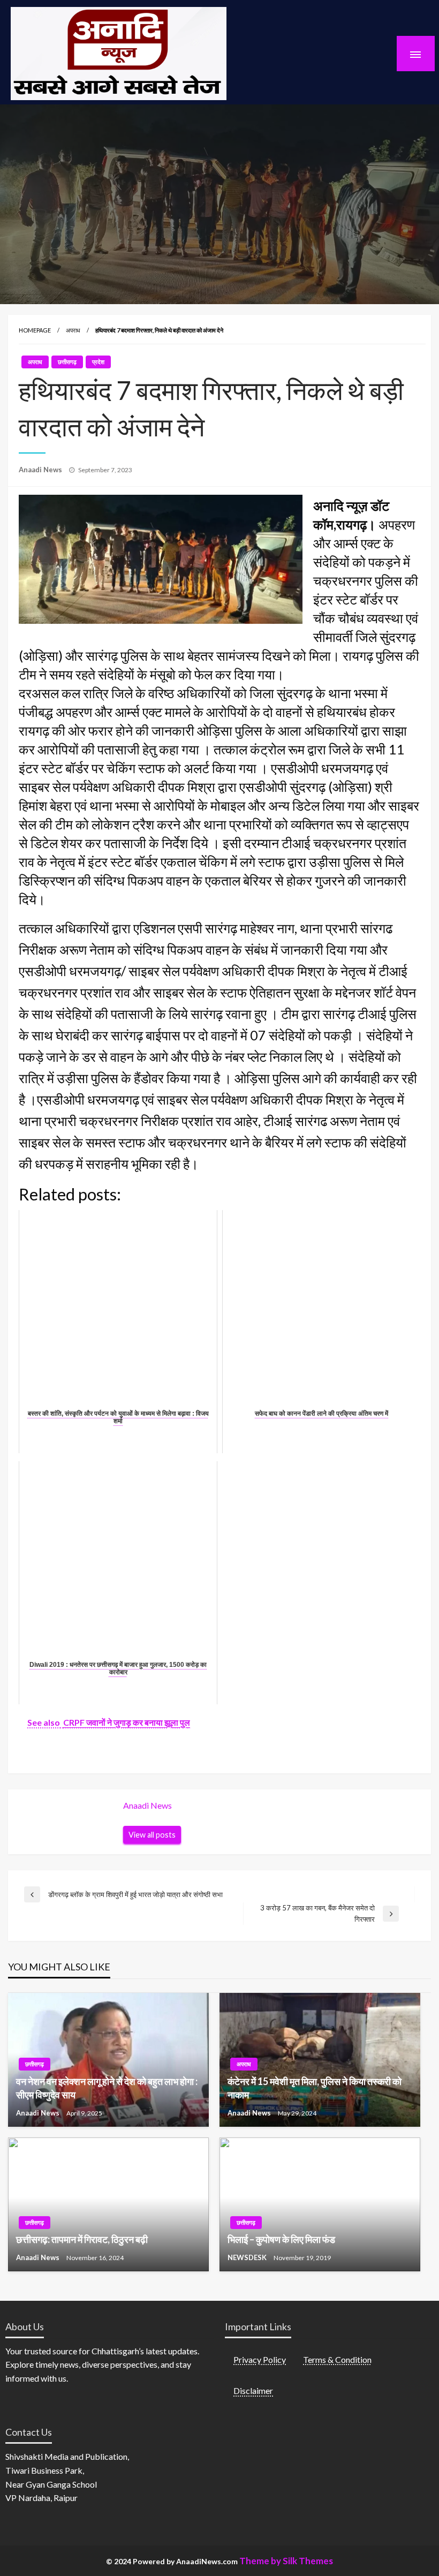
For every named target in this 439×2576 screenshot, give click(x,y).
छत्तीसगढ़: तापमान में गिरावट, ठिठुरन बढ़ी (82, 2239)
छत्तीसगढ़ (67, 362)
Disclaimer (253, 2390)
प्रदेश (98, 362)
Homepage (35, 330)
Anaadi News (41, 470)
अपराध (73, 330)
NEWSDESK (248, 2257)
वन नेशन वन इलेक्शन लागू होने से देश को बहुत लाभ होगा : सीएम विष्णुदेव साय (107, 2088)
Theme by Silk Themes (286, 2561)
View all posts (152, 1835)
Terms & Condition (337, 2359)
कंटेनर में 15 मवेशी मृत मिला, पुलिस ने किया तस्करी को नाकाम (315, 2088)
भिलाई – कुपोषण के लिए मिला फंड (281, 2239)
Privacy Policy (260, 2359)
